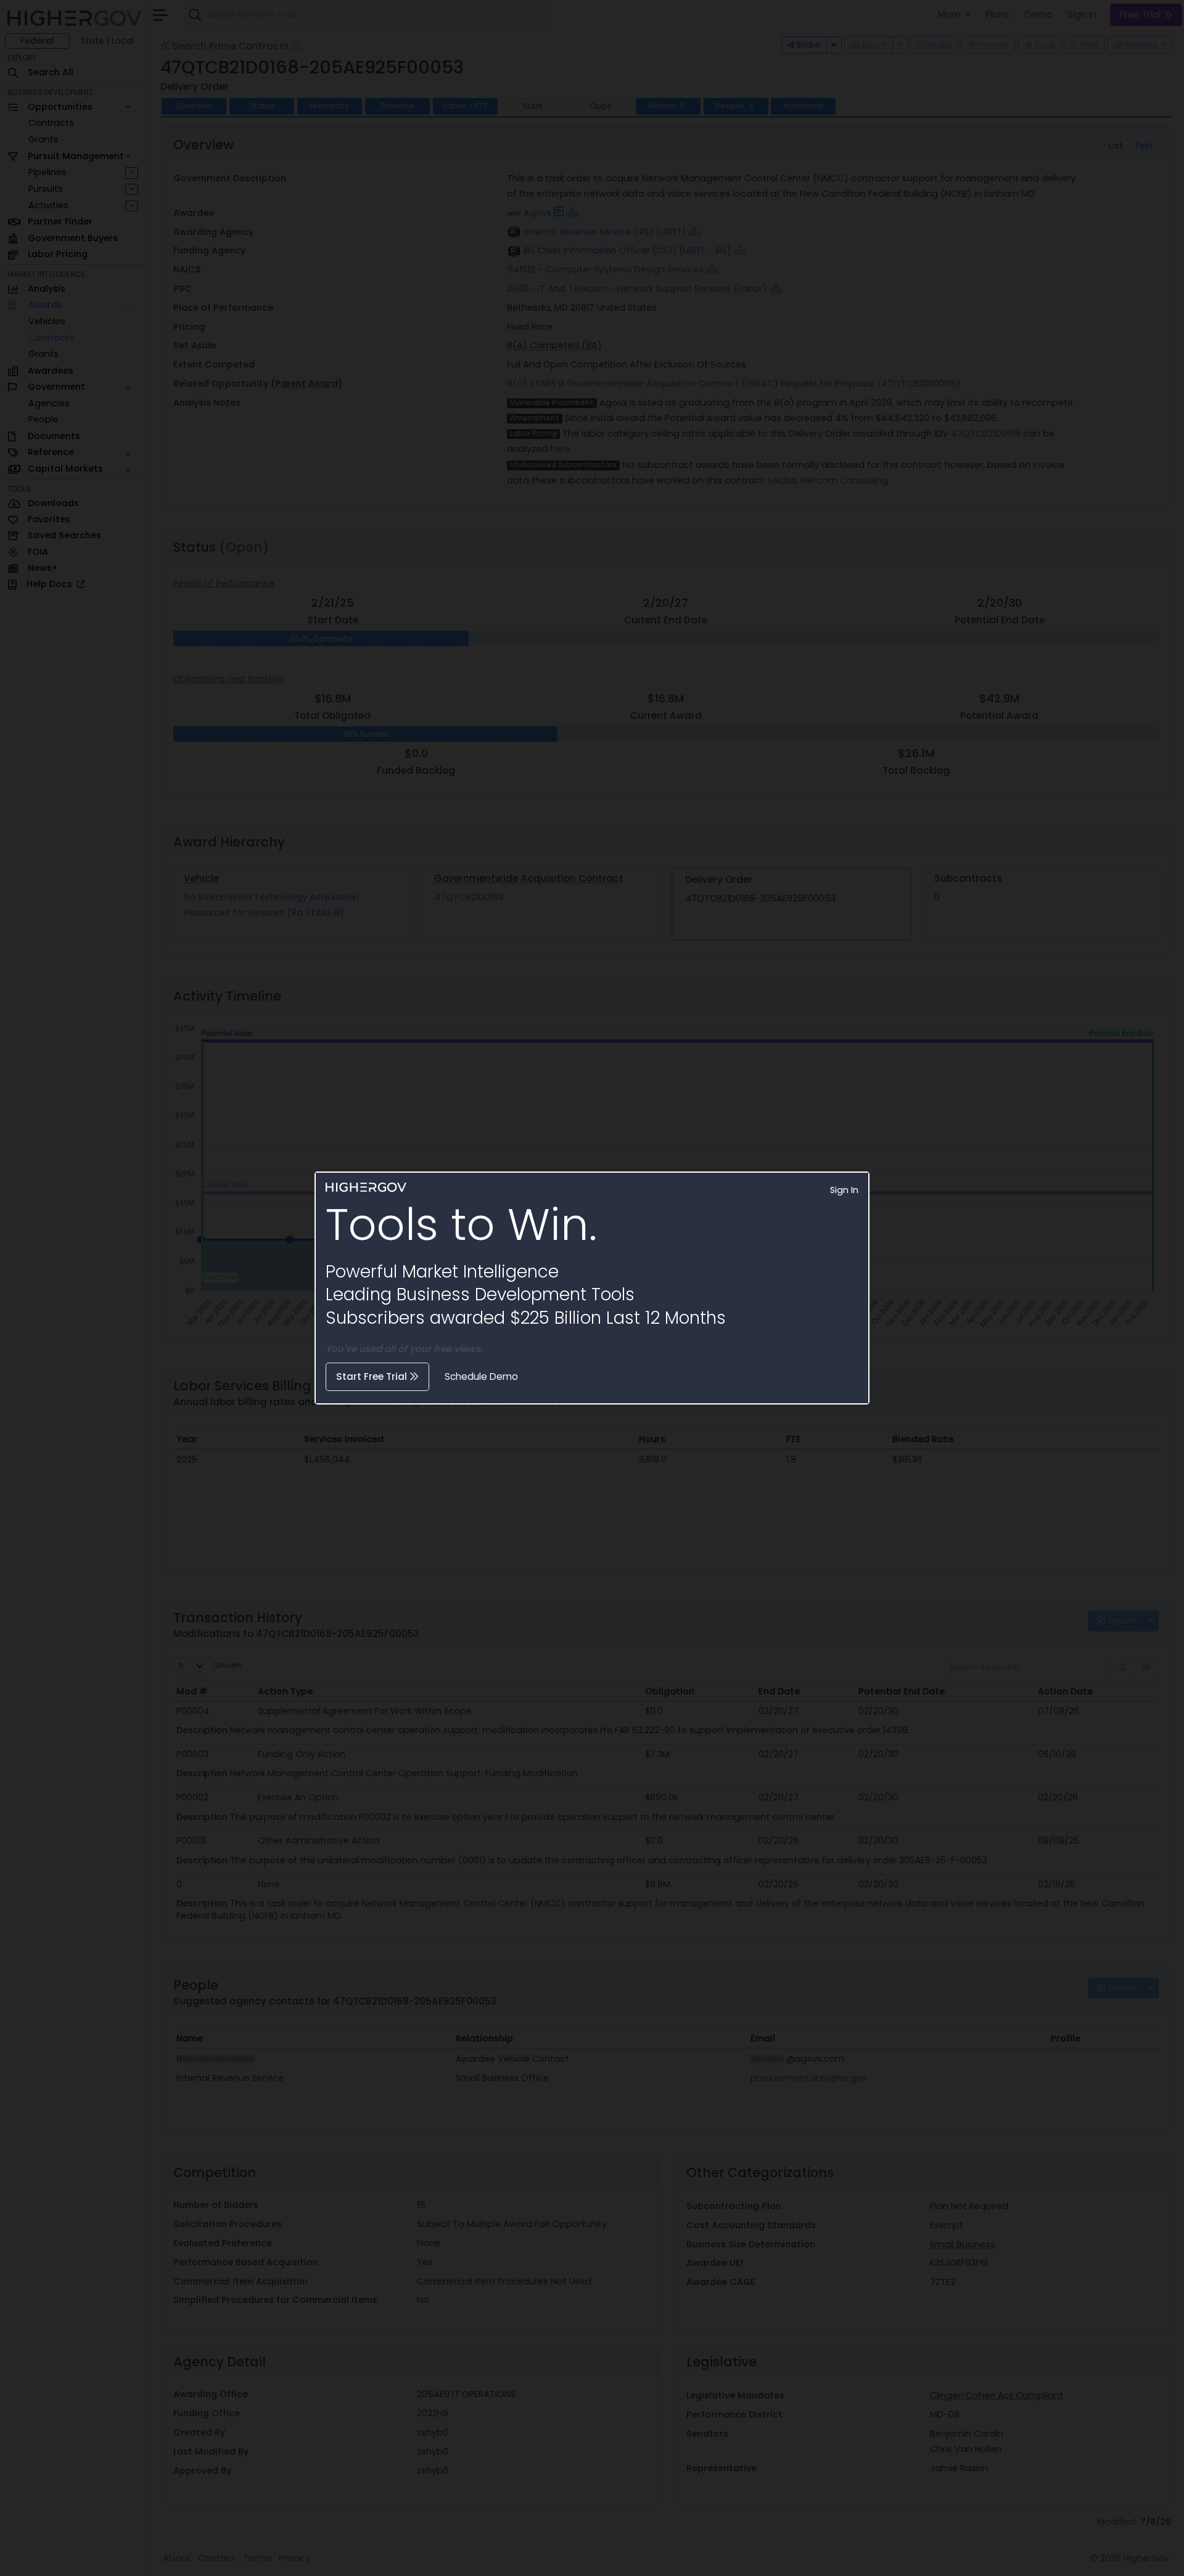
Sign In (844, 1190)
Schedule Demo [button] (481, 1376)
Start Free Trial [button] (373, 1376)
